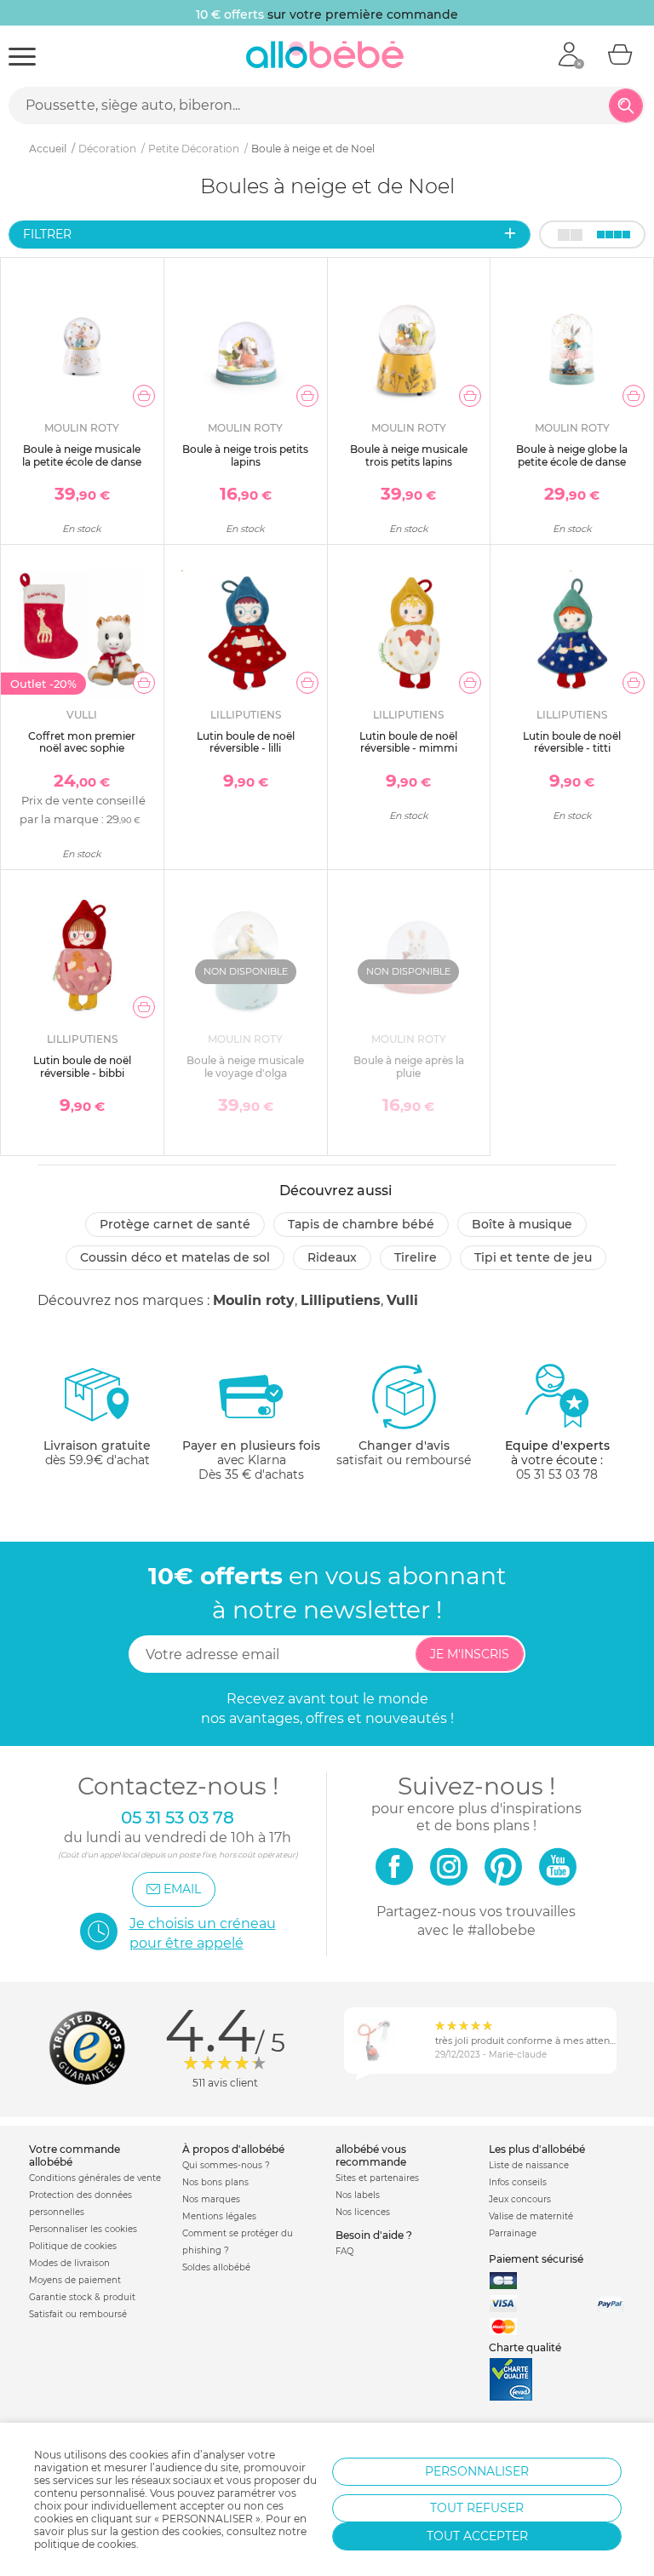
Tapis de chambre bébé (361, 1224)
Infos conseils (518, 2182)
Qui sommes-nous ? (226, 2165)
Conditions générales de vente (95, 2178)
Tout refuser (477, 2508)
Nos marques (211, 2199)
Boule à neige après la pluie (409, 1066)
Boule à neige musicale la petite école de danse (82, 455)
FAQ (344, 2251)
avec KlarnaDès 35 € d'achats (251, 1460)
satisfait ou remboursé (404, 1453)
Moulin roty (254, 1300)
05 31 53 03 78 (557, 1474)
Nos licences (363, 2212)
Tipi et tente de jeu (533, 1257)
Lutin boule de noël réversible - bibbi (82, 1066)
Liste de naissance (529, 2165)
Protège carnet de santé (175, 1224)
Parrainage (513, 2233)
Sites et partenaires (377, 2178)
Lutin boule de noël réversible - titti (572, 742)
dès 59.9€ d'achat (97, 1453)
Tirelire (416, 1257)
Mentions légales (219, 2216)
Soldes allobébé (216, 2267)
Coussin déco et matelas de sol (175, 1257)
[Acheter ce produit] (144, 396)
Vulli (402, 1300)
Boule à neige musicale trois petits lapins (409, 455)
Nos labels (358, 2195)
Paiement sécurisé (536, 2259)
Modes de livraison (69, 2263)
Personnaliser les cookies (83, 2229)
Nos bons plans (215, 2182)
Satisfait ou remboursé (78, 2314)
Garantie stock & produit (82, 2297)
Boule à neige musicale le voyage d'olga (245, 1066)
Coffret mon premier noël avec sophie (82, 742)
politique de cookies (85, 2544)
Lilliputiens (341, 1300)
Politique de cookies (73, 2246)
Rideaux (332, 1257)
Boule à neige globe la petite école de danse (572, 455)
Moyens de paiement (75, 2280)
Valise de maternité (531, 2216)
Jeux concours (520, 2199)
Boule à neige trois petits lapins (245, 455)
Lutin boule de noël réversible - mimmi (408, 742)
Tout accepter (477, 2536)
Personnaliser (477, 2471)
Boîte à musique (522, 1224)
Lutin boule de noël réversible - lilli (246, 742)
